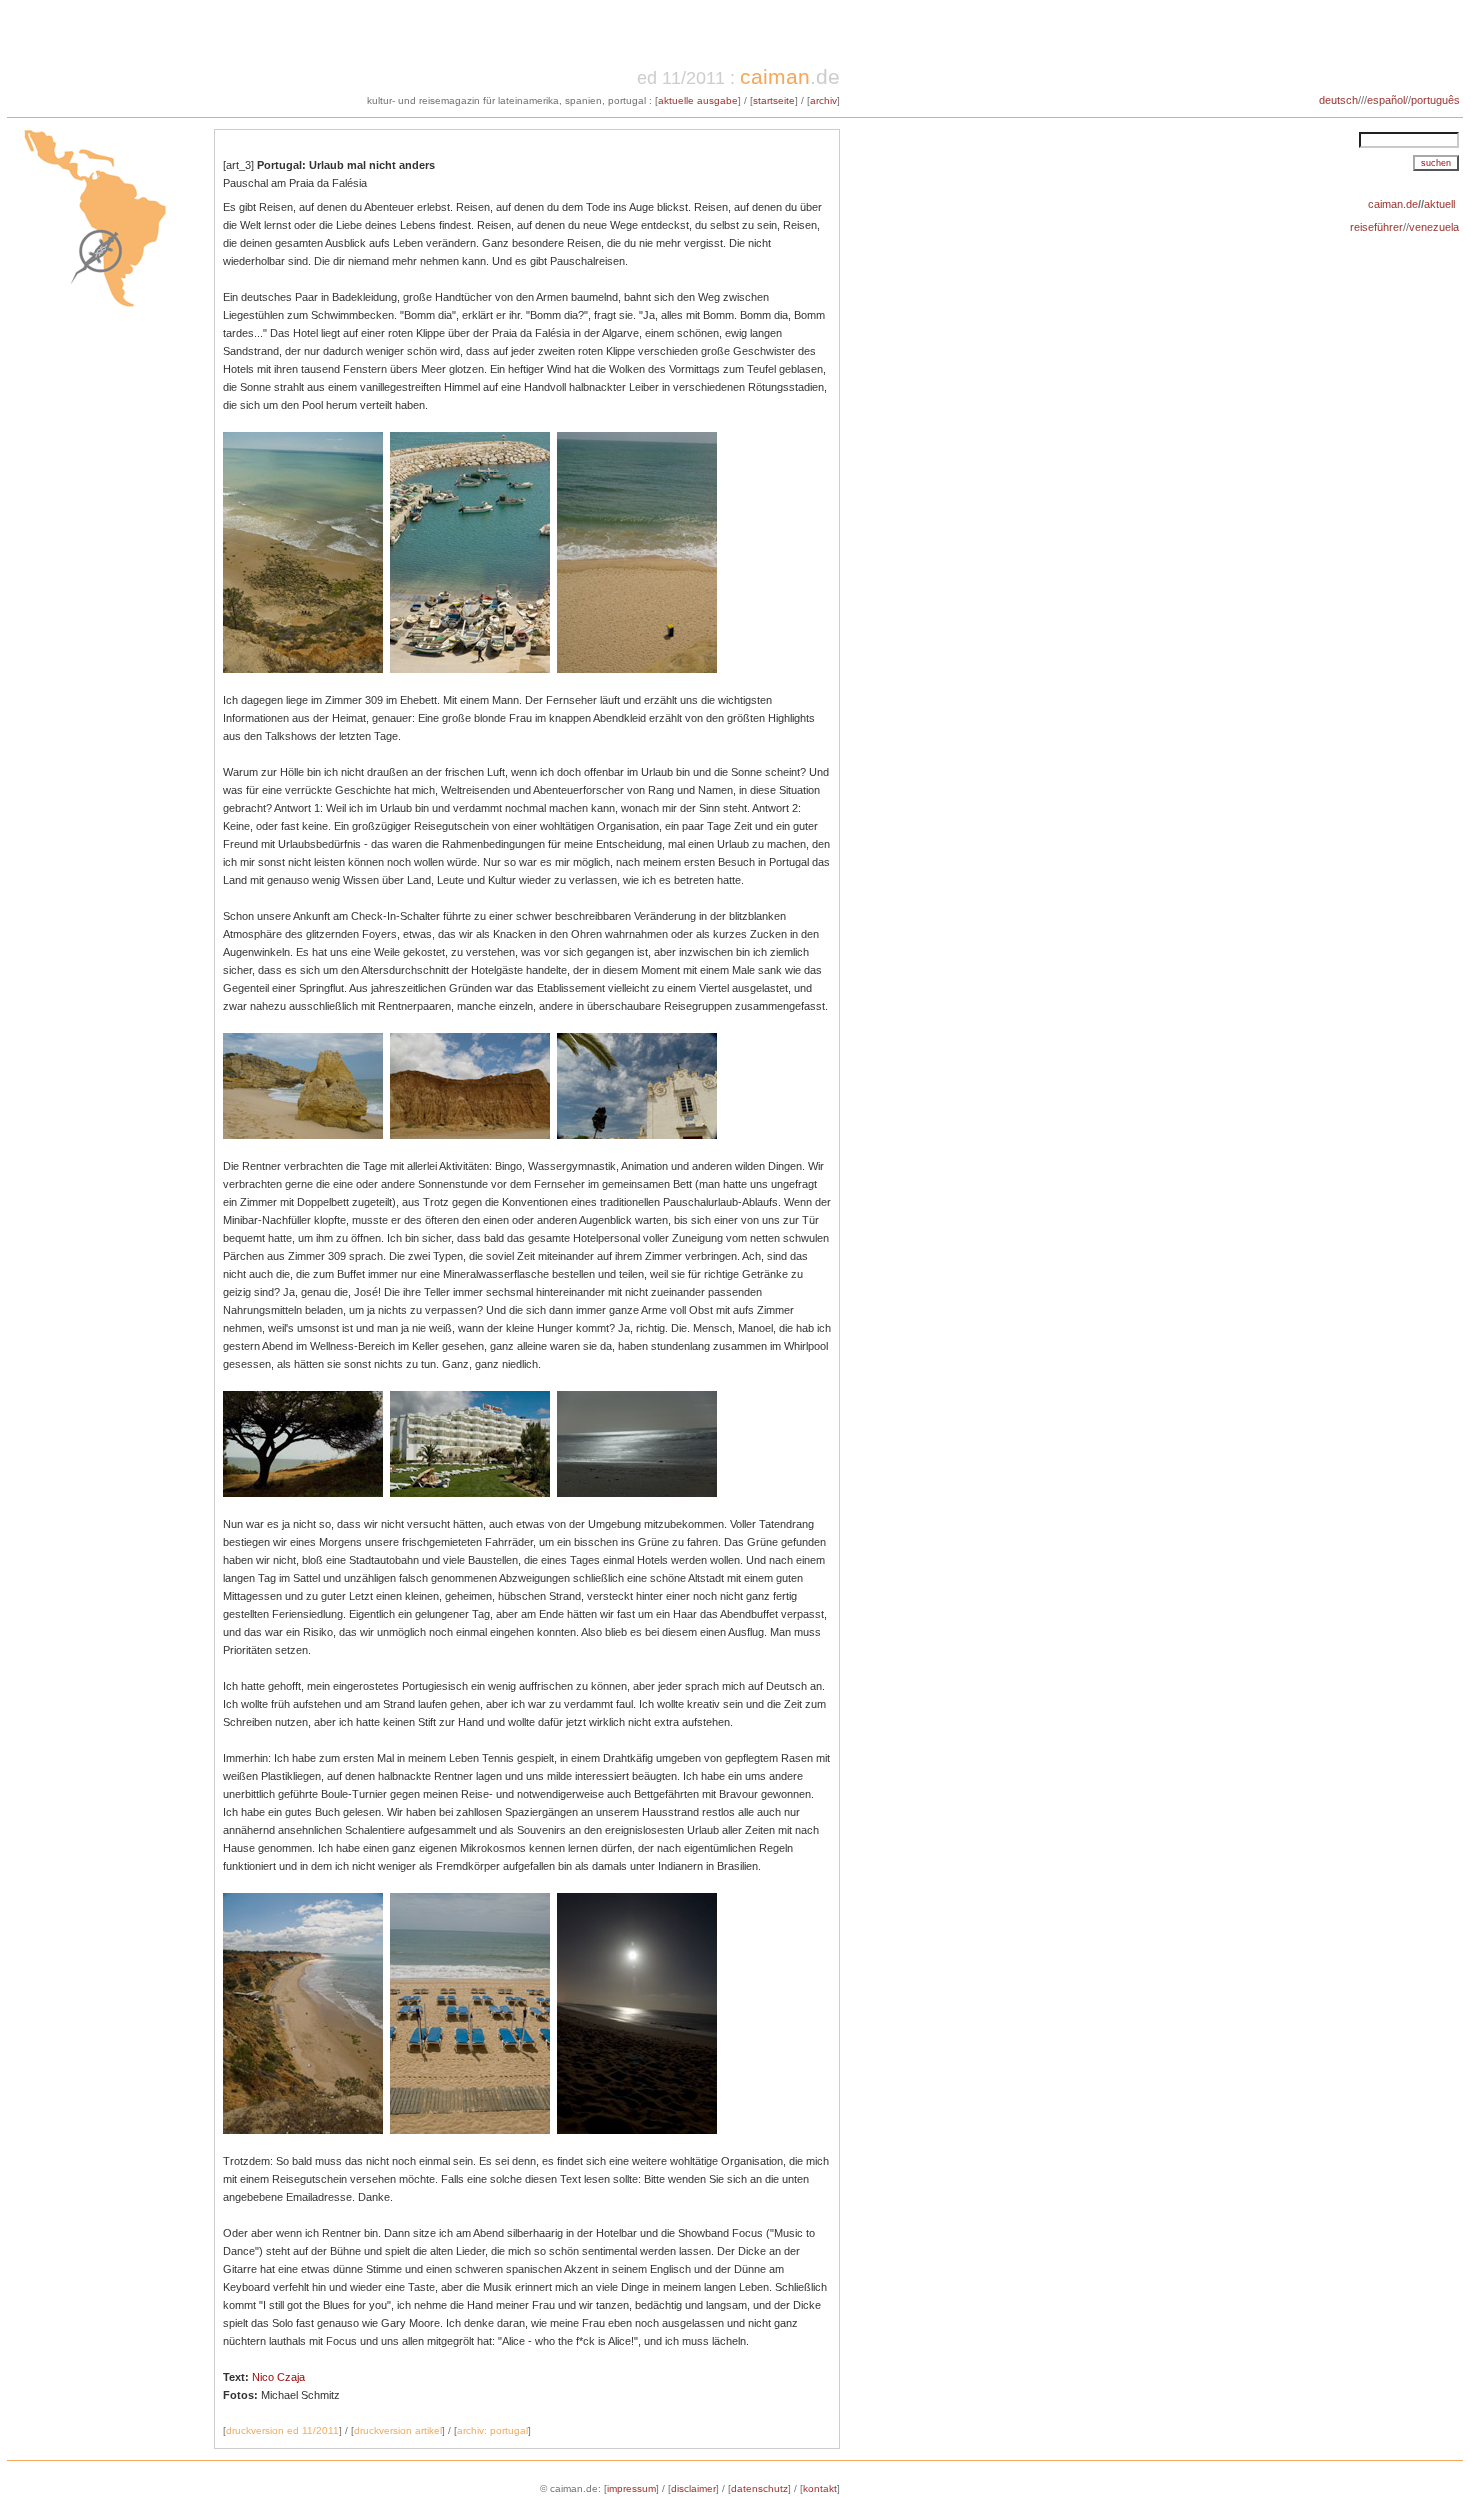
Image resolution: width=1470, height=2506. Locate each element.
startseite (774, 100)
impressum (631, 2488)
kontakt (820, 2488)
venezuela (1434, 227)
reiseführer (1376, 227)
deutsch (1338, 100)
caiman (775, 76)
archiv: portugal (492, 2430)
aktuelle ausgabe (698, 100)
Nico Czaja (278, 2377)
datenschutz (759, 2488)
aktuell (1439, 204)
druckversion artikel (398, 2430)
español (1386, 100)
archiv (823, 100)
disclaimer (693, 2488)
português (1437, 100)
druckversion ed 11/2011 (282, 2430)
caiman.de (1393, 204)
